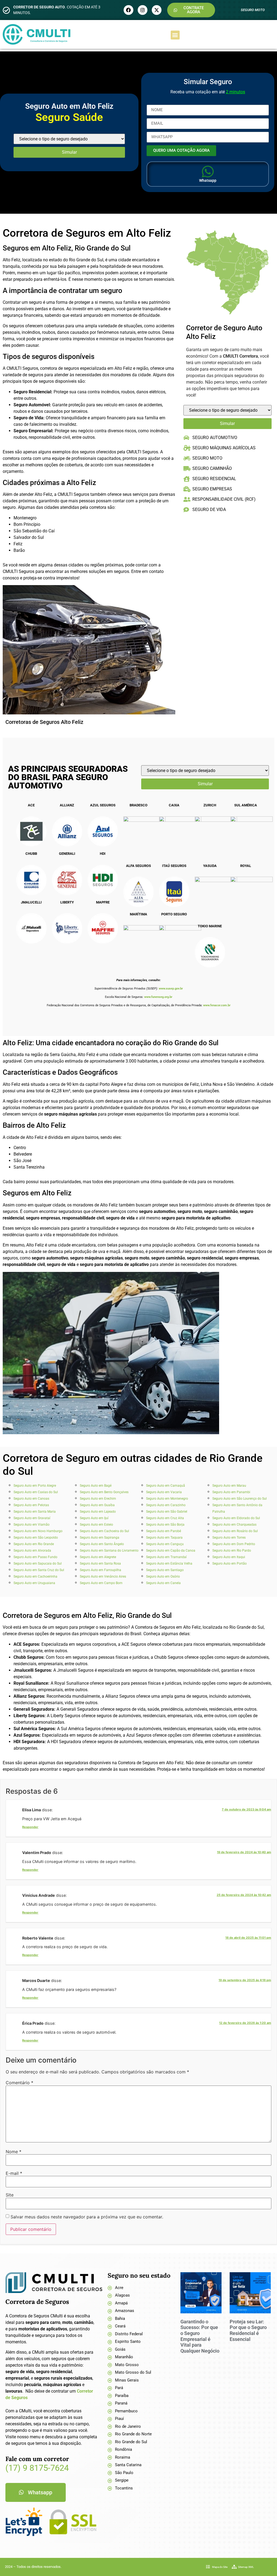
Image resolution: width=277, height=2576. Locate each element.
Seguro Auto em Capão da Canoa (171, 1551)
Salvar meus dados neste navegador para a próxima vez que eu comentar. (87, 2217)
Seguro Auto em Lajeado (98, 1512)
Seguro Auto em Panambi (231, 1492)
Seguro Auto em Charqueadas (234, 1525)
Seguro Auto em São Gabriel (167, 1512)
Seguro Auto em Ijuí (94, 1518)
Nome (14, 2152)
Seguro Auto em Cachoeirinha (35, 1576)
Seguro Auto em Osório (163, 1576)
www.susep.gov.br (171, 989)
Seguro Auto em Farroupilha (100, 1570)
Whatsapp (208, 180)
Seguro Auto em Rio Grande (34, 1544)
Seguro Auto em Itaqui (229, 1557)
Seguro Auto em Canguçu (165, 1544)
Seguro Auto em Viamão (32, 1525)
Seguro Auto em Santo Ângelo (102, 1544)
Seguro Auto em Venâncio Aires (103, 1576)
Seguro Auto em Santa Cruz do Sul (39, 1570)
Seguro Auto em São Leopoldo (36, 1538)
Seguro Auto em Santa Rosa (100, 1564)
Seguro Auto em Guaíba (97, 1505)
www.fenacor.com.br (217, 1005)
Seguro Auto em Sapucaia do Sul (38, 1564)
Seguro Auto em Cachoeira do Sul (104, 1531)
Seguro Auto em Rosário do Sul (235, 1531)
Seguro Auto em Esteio (96, 1525)
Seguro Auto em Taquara (164, 1538)
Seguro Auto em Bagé (96, 1486)
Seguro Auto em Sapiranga (100, 1538)
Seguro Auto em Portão (230, 1564)
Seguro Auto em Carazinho (166, 1505)
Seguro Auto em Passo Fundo (35, 1557)
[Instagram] (143, 10)
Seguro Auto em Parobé (164, 1531)
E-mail (14, 2173)
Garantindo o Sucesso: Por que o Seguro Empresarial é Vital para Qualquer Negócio (200, 2336)
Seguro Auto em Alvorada (32, 1551)
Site (10, 2195)
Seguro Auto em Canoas (31, 1499)
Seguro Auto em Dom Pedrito (234, 1544)
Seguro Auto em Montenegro (167, 1499)
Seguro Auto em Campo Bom (101, 1583)
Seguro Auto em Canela (163, 1583)
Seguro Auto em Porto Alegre (35, 1486)
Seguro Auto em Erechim (98, 1499)
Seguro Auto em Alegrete (98, 1557)
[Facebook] (128, 10)
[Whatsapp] (208, 171)
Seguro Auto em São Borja (165, 1525)
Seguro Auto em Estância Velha (169, 1564)
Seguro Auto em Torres (229, 1538)
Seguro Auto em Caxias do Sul (36, 1492)
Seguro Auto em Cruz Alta (165, 1518)
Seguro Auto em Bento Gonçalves (104, 1492)
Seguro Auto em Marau (229, 1486)
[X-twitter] (157, 10)
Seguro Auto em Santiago (165, 1570)
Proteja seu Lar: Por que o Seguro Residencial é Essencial (248, 2330)
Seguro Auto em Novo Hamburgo (38, 1531)
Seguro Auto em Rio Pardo (232, 1551)
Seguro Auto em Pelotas (31, 1505)
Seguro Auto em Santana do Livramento (109, 1551)
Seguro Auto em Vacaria (164, 1492)
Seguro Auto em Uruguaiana (34, 1583)
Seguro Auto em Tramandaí (166, 1557)
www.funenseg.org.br (158, 997)
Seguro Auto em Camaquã (166, 1486)
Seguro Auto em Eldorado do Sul (236, 1518)
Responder (30, 1827)
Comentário (19, 2083)
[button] (175, 35)
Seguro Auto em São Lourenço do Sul (240, 1499)
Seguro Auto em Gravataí (32, 1518)
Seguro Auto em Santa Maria (35, 1512)
